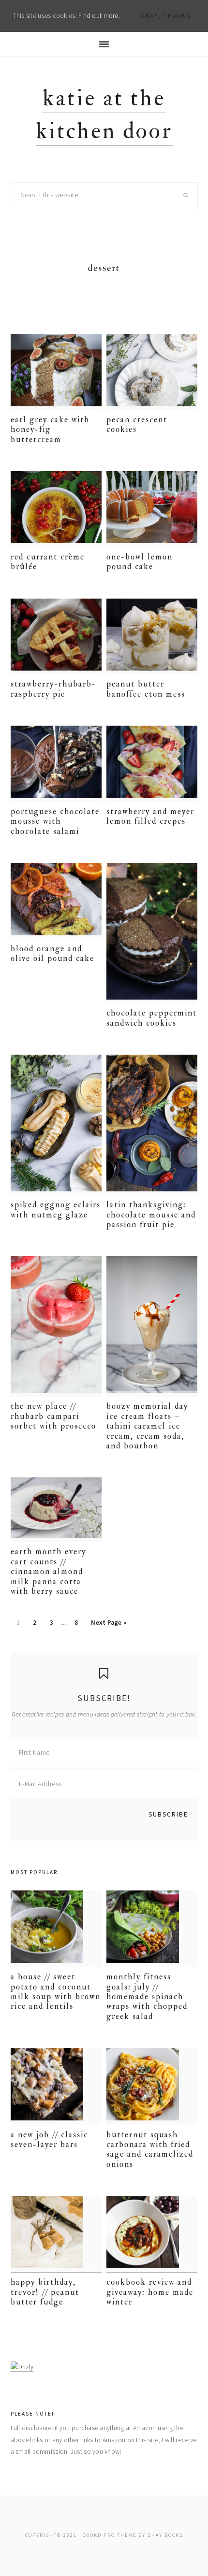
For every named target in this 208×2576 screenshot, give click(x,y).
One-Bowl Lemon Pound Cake (140, 562)
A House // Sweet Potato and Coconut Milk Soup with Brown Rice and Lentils (56, 1991)
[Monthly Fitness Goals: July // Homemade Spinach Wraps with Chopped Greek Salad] (152, 1929)
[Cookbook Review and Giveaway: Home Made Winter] (152, 2234)
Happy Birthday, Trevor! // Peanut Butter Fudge (45, 2292)
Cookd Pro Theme (110, 2535)
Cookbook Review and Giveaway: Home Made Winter (150, 2292)
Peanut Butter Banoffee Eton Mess (146, 689)
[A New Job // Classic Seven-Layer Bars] (56, 2086)
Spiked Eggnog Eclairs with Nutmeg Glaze (56, 1209)
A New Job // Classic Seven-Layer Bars (49, 2140)
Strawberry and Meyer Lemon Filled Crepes (150, 816)
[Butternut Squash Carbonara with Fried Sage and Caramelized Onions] (152, 2086)
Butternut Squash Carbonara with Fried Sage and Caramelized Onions (150, 2149)
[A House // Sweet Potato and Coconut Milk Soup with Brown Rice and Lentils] (56, 1929)
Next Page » (108, 1625)
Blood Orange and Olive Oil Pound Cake (52, 953)
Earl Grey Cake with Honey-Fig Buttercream (50, 429)
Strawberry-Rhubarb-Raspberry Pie (53, 689)
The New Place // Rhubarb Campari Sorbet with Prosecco (53, 1416)
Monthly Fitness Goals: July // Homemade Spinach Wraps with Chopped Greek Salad (147, 1996)
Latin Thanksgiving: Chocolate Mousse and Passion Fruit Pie (151, 1215)
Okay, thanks (165, 16)
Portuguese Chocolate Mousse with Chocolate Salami (55, 821)
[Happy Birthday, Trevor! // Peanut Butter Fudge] (56, 2234)
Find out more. (99, 16)
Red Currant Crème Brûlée (48, 562)
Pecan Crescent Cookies (137, 424)
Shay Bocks (165, 2535)
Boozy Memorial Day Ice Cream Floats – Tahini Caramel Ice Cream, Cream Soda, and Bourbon (147, 1426)
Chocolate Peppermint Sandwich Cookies (152, 1018)
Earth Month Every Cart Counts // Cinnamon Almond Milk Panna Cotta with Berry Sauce (48, 1571)
